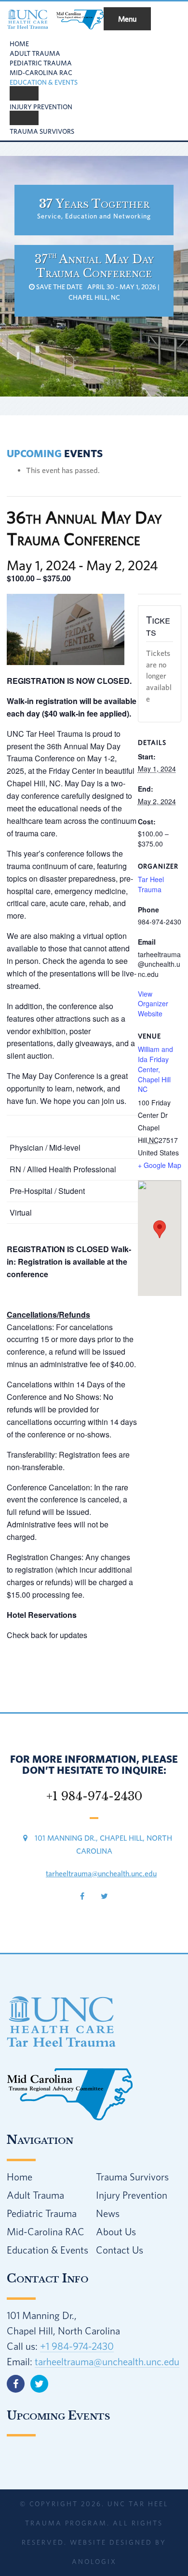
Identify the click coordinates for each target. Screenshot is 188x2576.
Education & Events (47, 2250)
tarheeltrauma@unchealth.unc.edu (101, 1873)
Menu (127, 19)
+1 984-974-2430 (77, 2346)
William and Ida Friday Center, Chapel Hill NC (155, 1069)
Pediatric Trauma (42, 2213)
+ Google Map (160, 1165)
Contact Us (120, 2250)
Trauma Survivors (132, 2177)
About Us (116, 2231)
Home (20, 2177)
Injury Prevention (132, 2195)
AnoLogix (94, 2562)
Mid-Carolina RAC (46, 2231)
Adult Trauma (35, 2195)
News (108, 2213)
